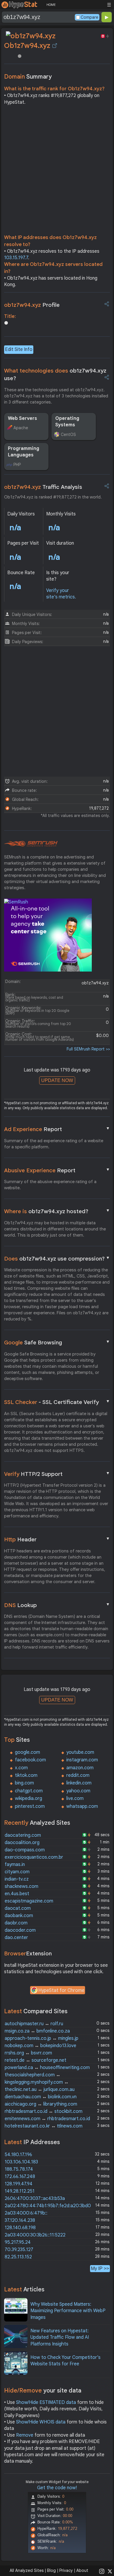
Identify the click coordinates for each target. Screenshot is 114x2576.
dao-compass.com (25, 1850)
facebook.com (30, 1760)
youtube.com (80, 1752)
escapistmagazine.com (29, 1901)
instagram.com (82, 1760)
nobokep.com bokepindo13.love (40, 2046)
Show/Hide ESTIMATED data (46, 2402)
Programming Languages (24, 452)
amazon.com (80, 1768)
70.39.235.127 (19, 2250)
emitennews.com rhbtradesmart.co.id (47, 2119)
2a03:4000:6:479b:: (26, 2213)
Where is (57, 1211)
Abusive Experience (57, 1170)
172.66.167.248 (20, 2177)
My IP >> (100, 2268)
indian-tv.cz (17, 1879)
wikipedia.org (28, 1798)
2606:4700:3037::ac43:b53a (35, 2198)
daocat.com (18, 1908)
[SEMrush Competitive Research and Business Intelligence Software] (31, 844)
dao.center (16, 1938)
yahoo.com (78, 1791)
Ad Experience (57, 1129)
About (82, 2570)
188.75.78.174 (19, 2169)
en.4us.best (17, 1894)
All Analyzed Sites (27, 2570)
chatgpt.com (29, 1791)
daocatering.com (23, 1835)
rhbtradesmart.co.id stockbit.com (44, 2111)
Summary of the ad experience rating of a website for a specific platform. (54, 1144)
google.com (27, 1752)
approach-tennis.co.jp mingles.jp (42, 2038)
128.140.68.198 (20, 2228)
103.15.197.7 (16, 258)
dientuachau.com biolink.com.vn (41, 2097)
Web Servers (23, 418)
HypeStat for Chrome (61, 1990)
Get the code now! (57, 2488)
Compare (89, 17)
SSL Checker (57, 1402)
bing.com (24, 1783)
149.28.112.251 (20, 2191)
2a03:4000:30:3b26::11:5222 (35, 2235)
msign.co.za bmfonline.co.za (37, 2031)
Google (57, 1342)
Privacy (66, 2570)
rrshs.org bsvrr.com (28, 2053)
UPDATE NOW (57, 1080)
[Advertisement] (57, 171)
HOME (51, 5)
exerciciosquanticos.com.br (34, 1857)
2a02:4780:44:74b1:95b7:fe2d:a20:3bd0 (48, 2206)
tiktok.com (26, 1775)
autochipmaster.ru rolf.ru (34, 2024)
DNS (57, 1605)
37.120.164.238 (20, 2220)
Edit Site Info (19, 349)
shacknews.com (21, 1886)
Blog (51, 2570)
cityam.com (17, 1872)
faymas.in (15, 1865)
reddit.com (78, 1775)
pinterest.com (30, 1806)
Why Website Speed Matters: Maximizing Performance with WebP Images (68, 2311)
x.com (21, 1768)
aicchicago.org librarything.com (41, 2104)
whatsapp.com (82, 1806)
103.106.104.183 (21, 2162)
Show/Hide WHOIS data (41, 2422)
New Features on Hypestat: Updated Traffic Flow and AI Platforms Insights (60, 2337)
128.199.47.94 (19, 2184)
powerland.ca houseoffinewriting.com (47, 2068)
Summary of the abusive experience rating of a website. (50, 1185)
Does (57, 1258)
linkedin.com (79, 1783)
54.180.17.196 (18, 2155)
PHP (17, 465)
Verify (57, 1474)
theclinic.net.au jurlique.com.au (40, 2089)
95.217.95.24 (18, 2242)
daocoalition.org (22, 1843)
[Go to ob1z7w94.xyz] (55, 46)
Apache (21, 428)
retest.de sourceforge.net (36, 2060)
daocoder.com (20, 1930)
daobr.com (16, 1923)
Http (57, 1539)
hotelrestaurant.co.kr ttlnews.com (44, 2126)
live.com (75, 1798)
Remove (25, 2435)
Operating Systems (67, 422)
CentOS (68, 434)
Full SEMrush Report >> (88, 1049)
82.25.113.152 (18, 2257)
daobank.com (19, 1916)
